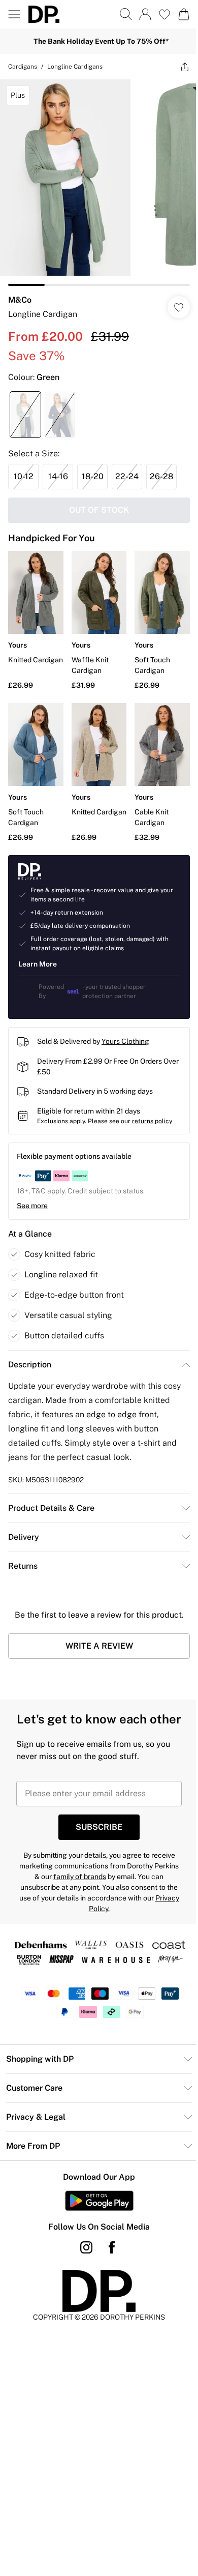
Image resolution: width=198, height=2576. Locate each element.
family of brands (80, 1877)
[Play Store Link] (99, 2201)
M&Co (20, 300)
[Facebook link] (112, 2247)
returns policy (152, 1121)
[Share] (185, 67)
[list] (99, 183)
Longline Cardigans (75, 67)
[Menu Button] (14, 14)
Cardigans (23, 67)
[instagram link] (86, 2247)
